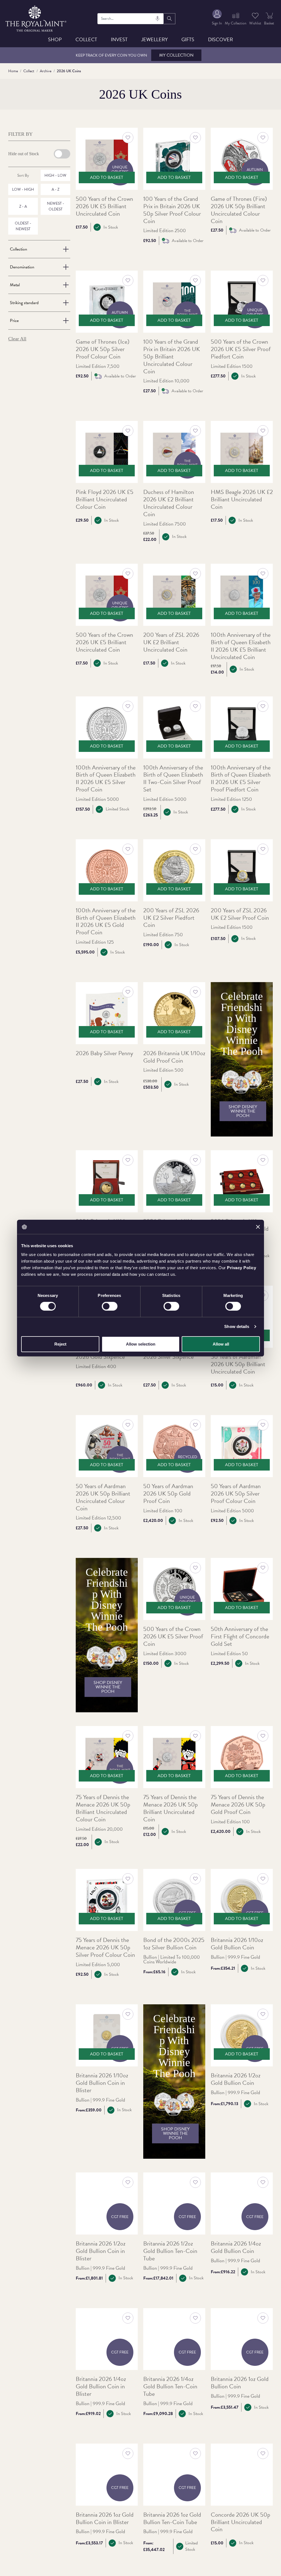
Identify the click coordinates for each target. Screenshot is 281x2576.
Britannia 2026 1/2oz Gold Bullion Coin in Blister (101, 2251)
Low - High (23, 189)
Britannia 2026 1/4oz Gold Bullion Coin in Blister (101, 2387)
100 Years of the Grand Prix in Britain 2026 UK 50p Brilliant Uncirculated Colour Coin (172, 357)
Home (13, 71)
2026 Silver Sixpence (168, 1357)
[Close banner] (258, 1227)
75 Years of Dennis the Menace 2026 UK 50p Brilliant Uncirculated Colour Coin (103, 1808)
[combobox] (131, 19)
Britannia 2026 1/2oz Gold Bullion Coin (236, 2079)
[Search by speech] (158, 19)
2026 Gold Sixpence (100, 1357)
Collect (86, 39)
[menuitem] (217, 19)
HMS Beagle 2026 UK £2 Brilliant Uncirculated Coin (242, 500)
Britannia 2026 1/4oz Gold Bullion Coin (236, 2247)
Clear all (17, 339)
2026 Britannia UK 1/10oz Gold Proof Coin (174, 1057)
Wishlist (255, 23)
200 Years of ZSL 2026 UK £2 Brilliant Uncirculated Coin (171, 642)
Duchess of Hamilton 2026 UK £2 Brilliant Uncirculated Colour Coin (169, 503)
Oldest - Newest (23, 226)
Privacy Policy (241, 1267)
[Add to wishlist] (128, 138)
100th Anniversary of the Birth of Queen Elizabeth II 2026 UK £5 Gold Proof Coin (106, 922)
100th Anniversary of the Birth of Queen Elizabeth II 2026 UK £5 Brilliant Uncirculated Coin (241, 646)
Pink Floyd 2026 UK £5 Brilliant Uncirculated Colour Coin (105, 500)
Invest (119, 39)
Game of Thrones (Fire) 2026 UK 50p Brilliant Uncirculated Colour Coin (239, 210)
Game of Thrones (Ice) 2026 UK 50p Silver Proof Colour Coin (103, 349)
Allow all (221, 1344)
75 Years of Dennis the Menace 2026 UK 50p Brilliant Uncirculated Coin (171, 1808)
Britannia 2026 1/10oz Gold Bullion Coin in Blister (102, 2083)
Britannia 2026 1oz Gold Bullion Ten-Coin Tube (172, 2519)
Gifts (188, 39)
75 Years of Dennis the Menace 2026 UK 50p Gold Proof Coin (238, 1805)
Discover (220, 39)
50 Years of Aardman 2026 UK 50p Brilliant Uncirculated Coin (238, 1364)
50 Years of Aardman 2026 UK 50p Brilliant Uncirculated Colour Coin (103, 1497)
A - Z (55, 189)
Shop (55, 39)
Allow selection (141, 1344)
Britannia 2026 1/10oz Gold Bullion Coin (237, 1944)
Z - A (23, 206)
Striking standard (24, 303)
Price (14, 321)
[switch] (110, 1306)
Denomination (22, 267)
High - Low (55, 175)
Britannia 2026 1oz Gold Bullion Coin (240, 2383)
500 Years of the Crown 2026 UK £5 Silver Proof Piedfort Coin (241, 349)
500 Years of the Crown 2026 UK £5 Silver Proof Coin (173, 1637)
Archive (46, 71)
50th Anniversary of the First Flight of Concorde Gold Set (240, 1637)
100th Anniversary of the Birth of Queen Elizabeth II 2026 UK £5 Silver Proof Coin (106, 779)
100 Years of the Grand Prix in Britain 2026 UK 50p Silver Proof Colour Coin (172, 210)
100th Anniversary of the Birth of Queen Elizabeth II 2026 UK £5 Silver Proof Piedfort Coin (241, 779)
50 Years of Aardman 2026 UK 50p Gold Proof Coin (168, 1494)
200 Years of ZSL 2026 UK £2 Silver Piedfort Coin (171, 918)
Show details (237, 1326)
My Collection (176, 55)
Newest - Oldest (56, 206)
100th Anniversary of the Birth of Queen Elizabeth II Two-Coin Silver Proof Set (173, 779)
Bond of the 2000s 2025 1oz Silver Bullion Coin (174, 1944)
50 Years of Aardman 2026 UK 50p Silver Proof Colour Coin (236, 1494)
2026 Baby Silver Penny (104, 1053)
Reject (60, 1344)
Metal (15, 285)
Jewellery (154, 39)
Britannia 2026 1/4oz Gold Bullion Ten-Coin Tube (170, 2387)
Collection (19, 249)
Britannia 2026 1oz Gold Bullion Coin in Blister (105, 2519)
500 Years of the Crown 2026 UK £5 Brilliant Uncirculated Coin (104, 206)
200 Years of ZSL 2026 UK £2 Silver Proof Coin (240, 914)
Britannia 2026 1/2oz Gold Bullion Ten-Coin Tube (170, 2251)
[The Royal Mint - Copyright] (36, 18)
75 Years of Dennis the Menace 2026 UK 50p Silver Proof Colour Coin (105, 1948)
